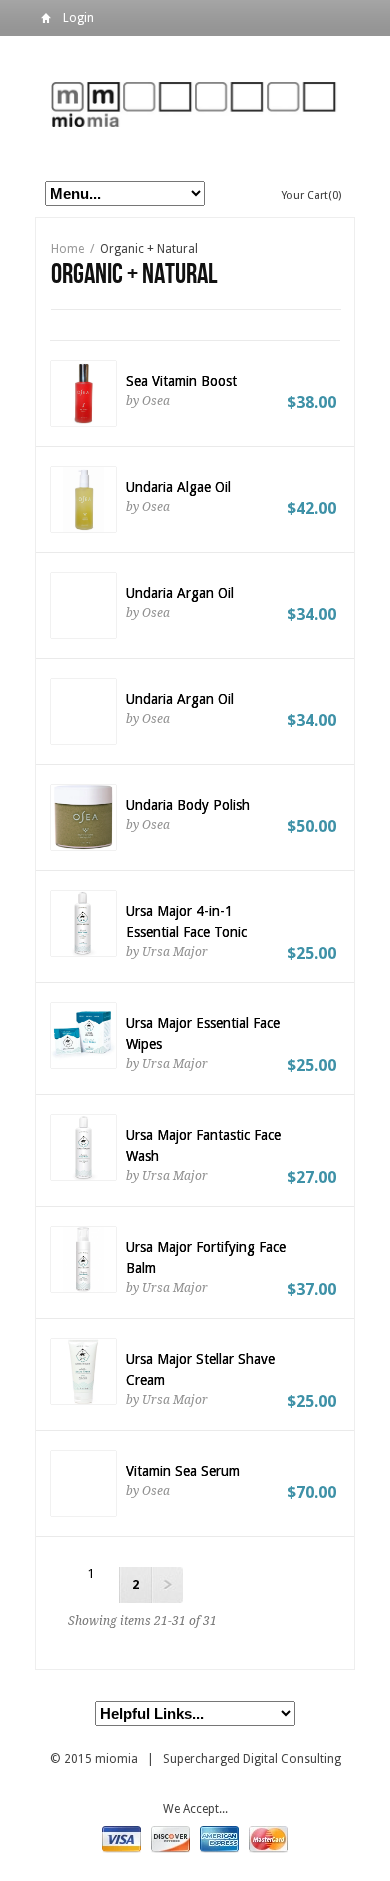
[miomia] (195, 103)
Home (46, 21)
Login (78, 18)
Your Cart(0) (311, 195)
